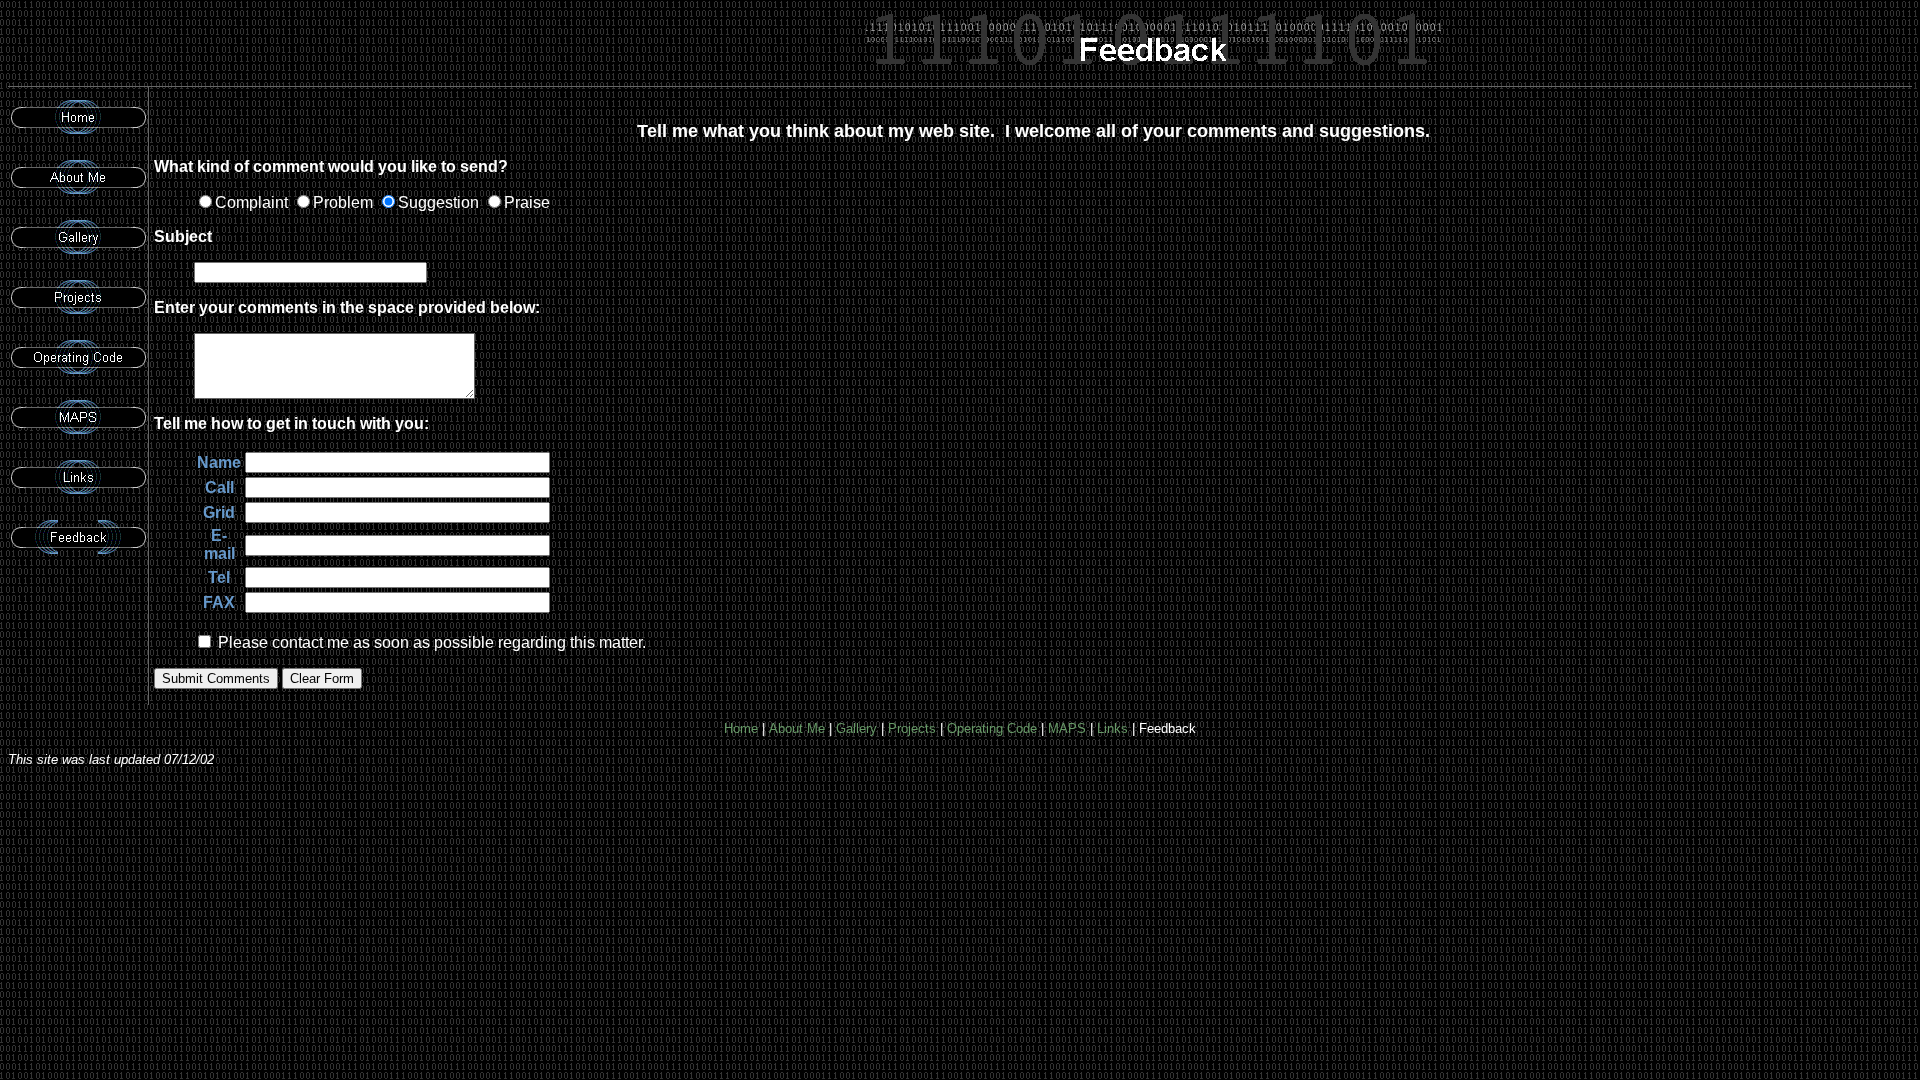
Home (741, 728)
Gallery (856, 728)
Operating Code (992, 728)
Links (1112, 728)
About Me (797, 728)
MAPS (1067, 728)
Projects (912, 728)
